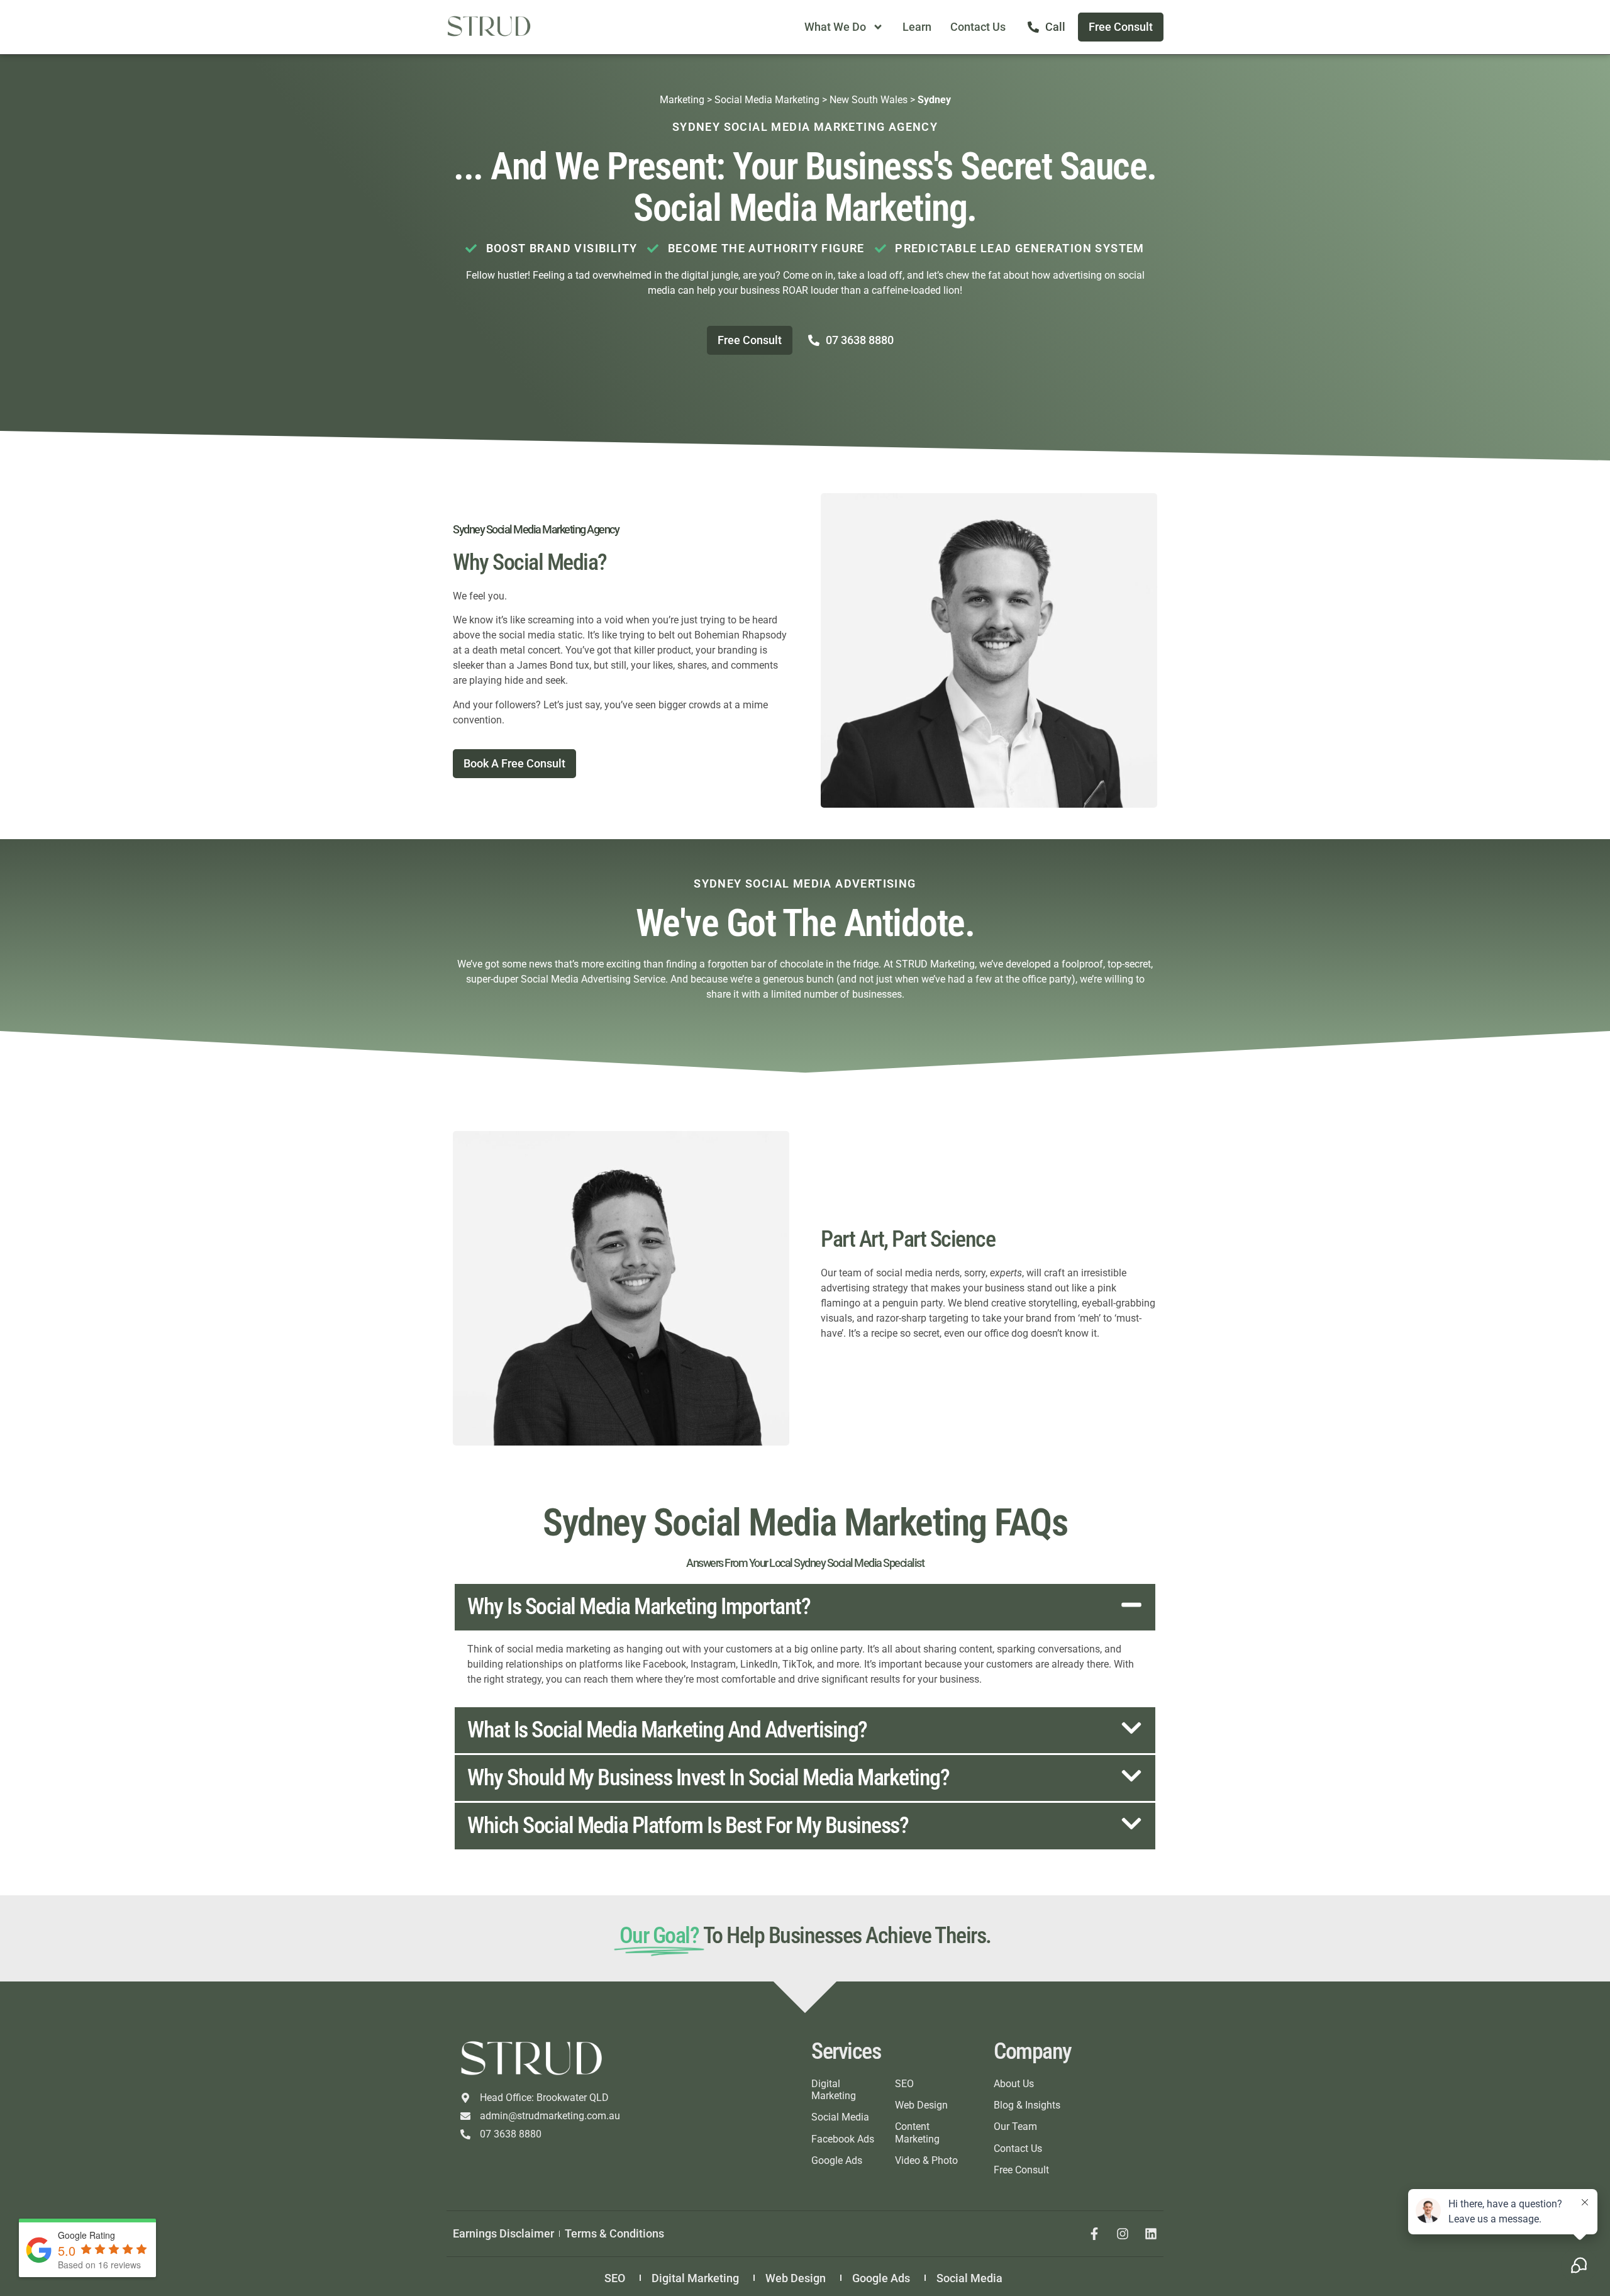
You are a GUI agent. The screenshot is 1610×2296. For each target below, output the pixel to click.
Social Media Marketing (767, 100)
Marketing (682, 100)
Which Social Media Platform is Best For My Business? (688, 1825)
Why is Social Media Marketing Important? (639, 1607)
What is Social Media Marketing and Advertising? (667, 1730)
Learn (917, 27)
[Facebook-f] (1094, 2234)
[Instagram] (1123, 2234)
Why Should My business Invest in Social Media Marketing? (708, 1778)
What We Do (835, 27)
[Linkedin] (1151, 2234)
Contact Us (978, 27)
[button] (805, 1607)
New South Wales (869, 100)
